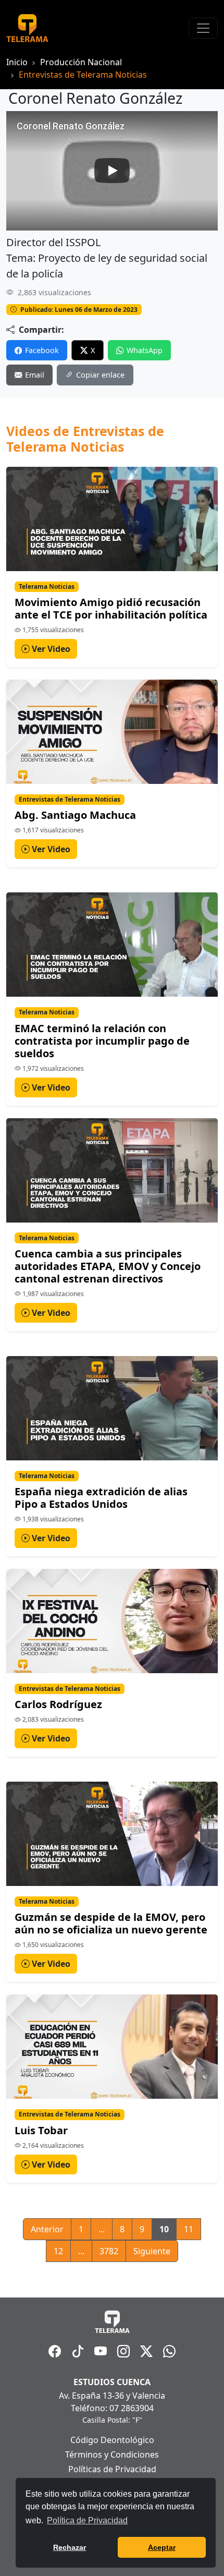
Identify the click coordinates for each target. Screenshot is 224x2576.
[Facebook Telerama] (55, 2351)
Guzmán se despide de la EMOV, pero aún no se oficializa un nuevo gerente (111, 1923)
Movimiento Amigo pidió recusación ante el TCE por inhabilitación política (111, 608)
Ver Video (50, 649)
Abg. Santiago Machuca (75, 815)
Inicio (17, 62)
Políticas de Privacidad (112, 2469)
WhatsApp (145, 350)
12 (58, 2251)
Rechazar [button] (70, 2547)
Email (35, 375)
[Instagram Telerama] (123, 2351)
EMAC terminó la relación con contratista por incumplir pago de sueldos (102, 1041)
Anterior (47, 2229)
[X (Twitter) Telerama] (146, 2351)
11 (189, 2229)
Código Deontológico (112, 2440)
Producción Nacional (81, 62)
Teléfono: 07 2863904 (112, 2408)
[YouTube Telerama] (101, 2351)
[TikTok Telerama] (78, 2351)
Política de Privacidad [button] (87, 2520)
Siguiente (152, 2251)
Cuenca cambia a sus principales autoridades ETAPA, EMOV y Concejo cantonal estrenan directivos (108, 1266)
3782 (109, 2251)
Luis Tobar (41, 2130)
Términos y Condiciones (112, 2454)
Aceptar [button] (162, 2547)
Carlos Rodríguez (58, 1704)
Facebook (42, 350)
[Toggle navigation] (203, 28)
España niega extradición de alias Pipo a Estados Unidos (101, 1498)
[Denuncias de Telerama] (169, 2351)
